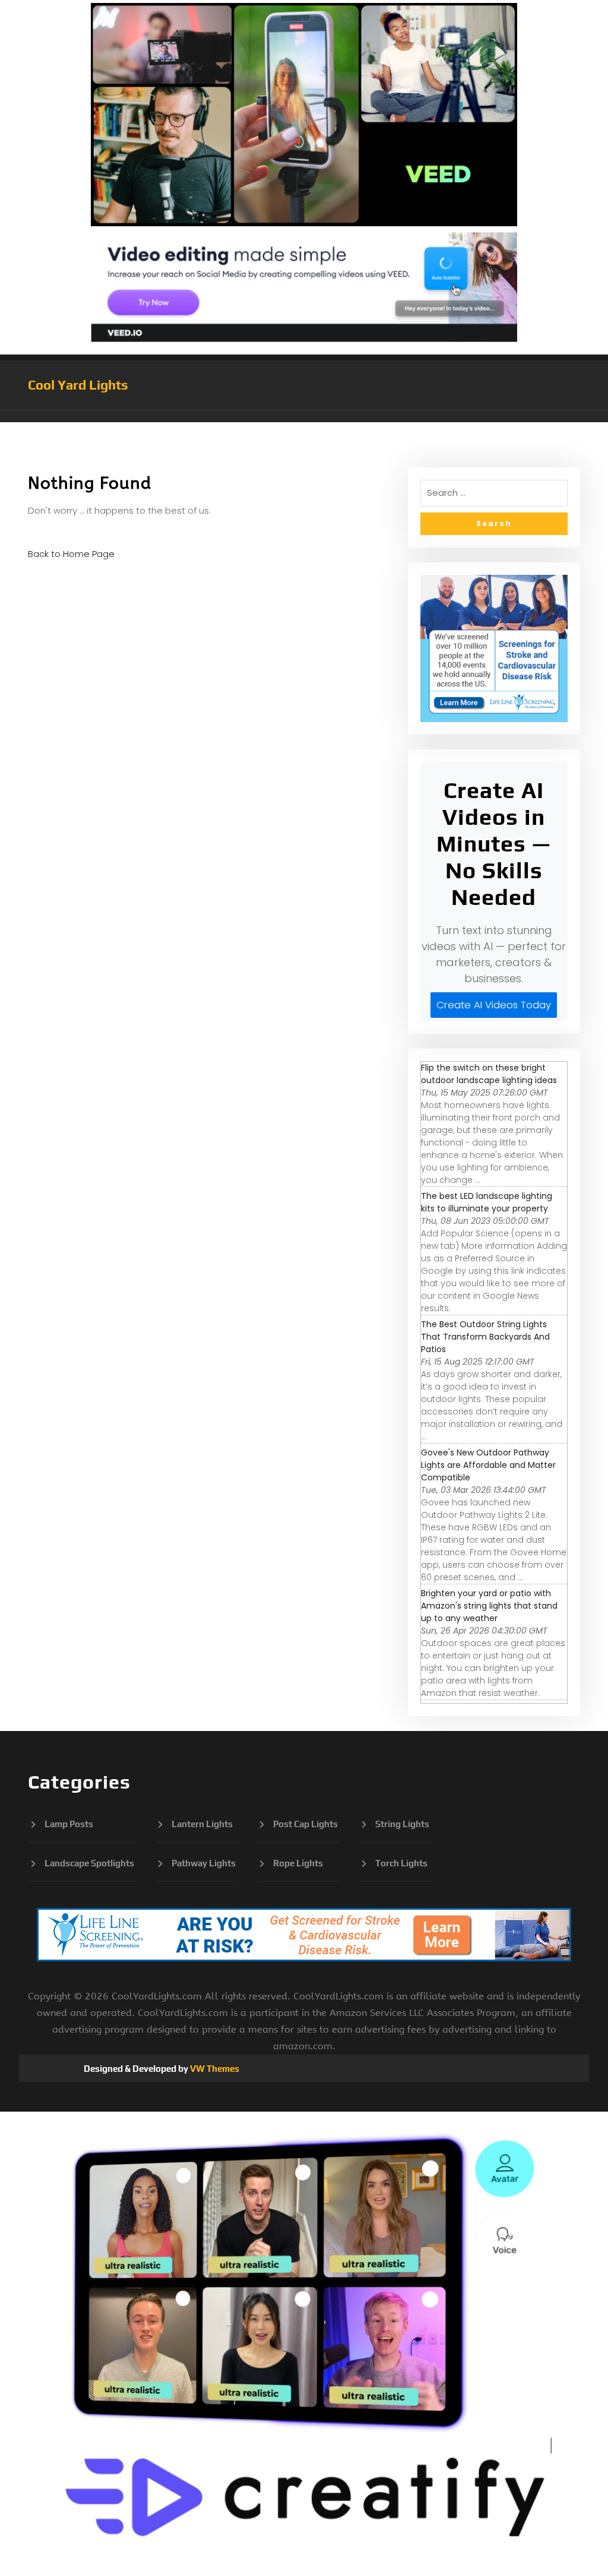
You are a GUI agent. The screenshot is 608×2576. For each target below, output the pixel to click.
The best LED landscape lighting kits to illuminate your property (487, 1202)
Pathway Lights (204, 1863)
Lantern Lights (202, 1824)
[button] (304, 416)
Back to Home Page (71, 554)
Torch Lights (401, 1863)
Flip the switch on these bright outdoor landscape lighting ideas (489, 1074)
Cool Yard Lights (78, 385)
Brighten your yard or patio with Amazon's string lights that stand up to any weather (489, 1606)
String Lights (402, 1824)
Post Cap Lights (305, 1824)
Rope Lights (298, 1863)
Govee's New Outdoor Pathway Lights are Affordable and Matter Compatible (488, 1465)
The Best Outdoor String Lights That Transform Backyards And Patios (485, 1337)
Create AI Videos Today (494, 1005)
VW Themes (214, 2069)
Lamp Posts (69, 1824)
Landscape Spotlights (89, 1863)
